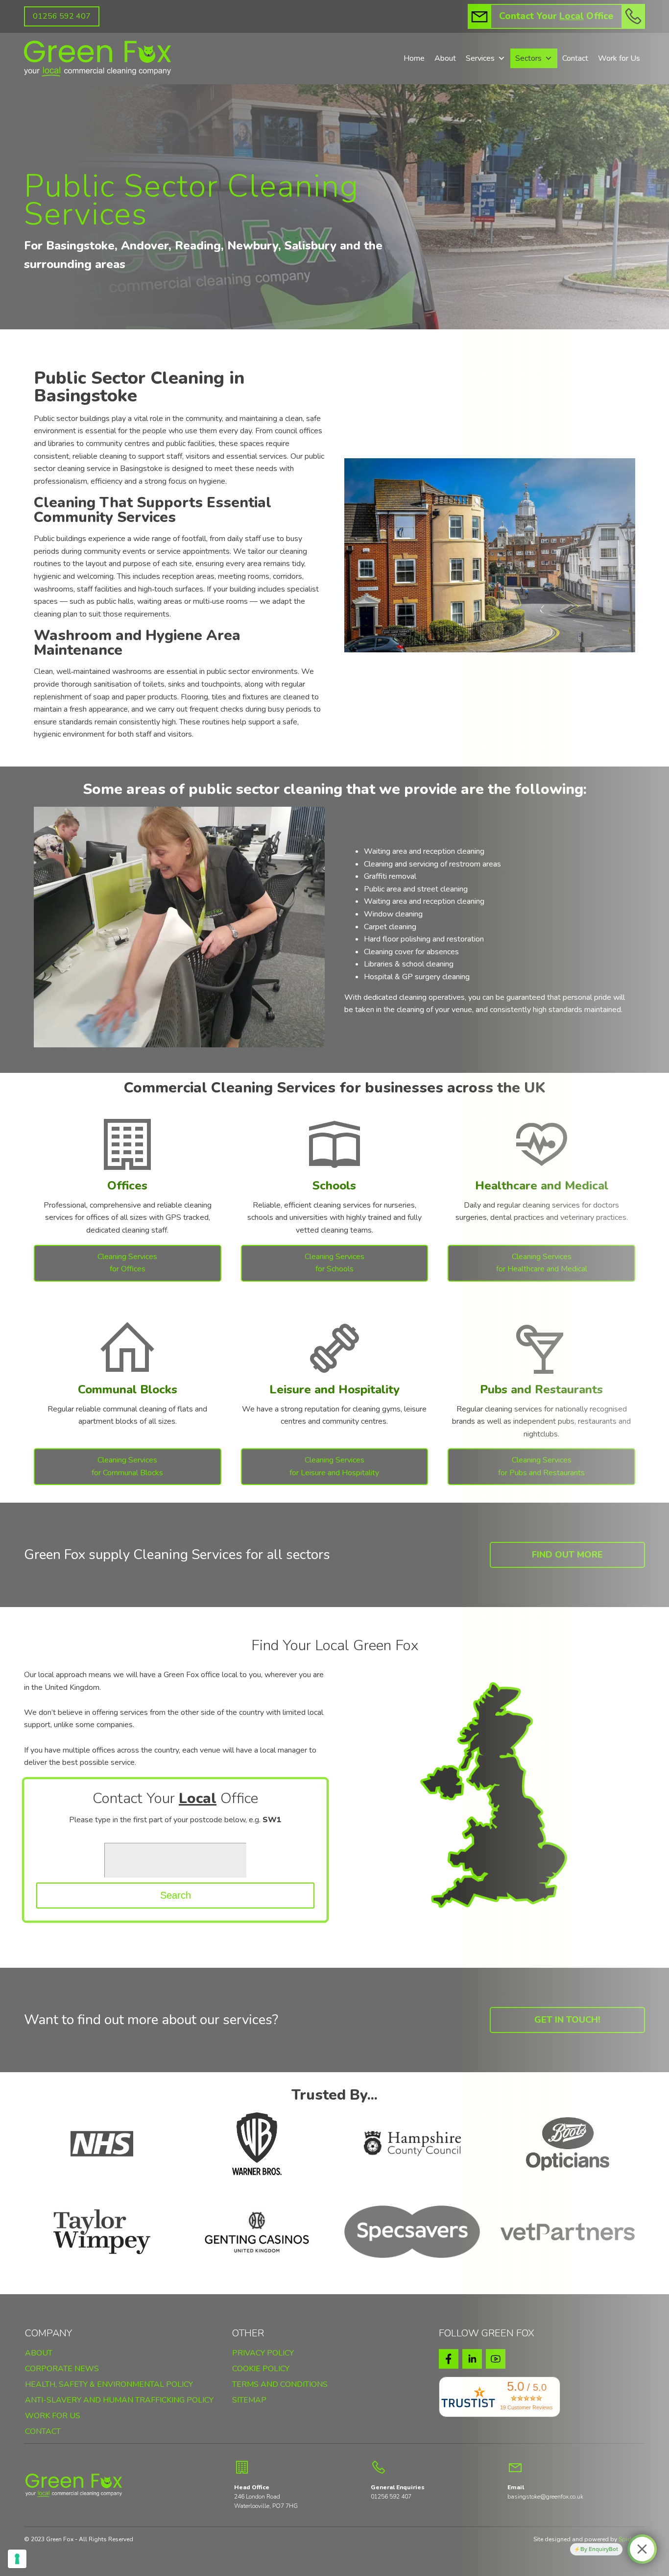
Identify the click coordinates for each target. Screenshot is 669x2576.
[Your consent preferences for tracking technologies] (17, 2559)
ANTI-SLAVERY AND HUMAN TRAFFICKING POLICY (119, 2401)
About (445, 58)
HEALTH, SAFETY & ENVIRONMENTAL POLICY (109, 2385)
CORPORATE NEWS (62, 2369)
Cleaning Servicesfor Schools (334, 1263)
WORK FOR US (53, 2416)
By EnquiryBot (599, 2549)
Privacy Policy (263, 2353)
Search (176, 1895)
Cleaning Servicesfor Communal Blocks (127, 1466)
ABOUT (39, 2354)
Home (414, 58)
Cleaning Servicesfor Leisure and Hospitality (334, 1466)
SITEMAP (249, 2401)
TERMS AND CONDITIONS (280, 2385)
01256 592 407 (62, 16)
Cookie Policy (261, 2369)
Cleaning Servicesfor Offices (127, 1263)
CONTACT (43, 2432)
